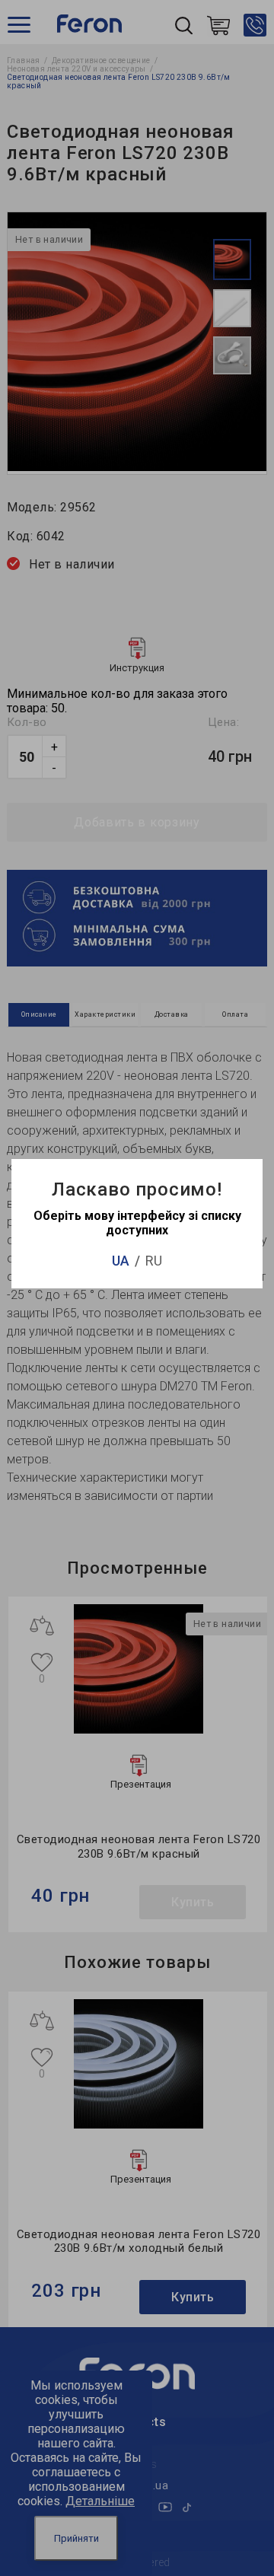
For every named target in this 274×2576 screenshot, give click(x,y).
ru (154, 1261)
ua (121, 1261)
